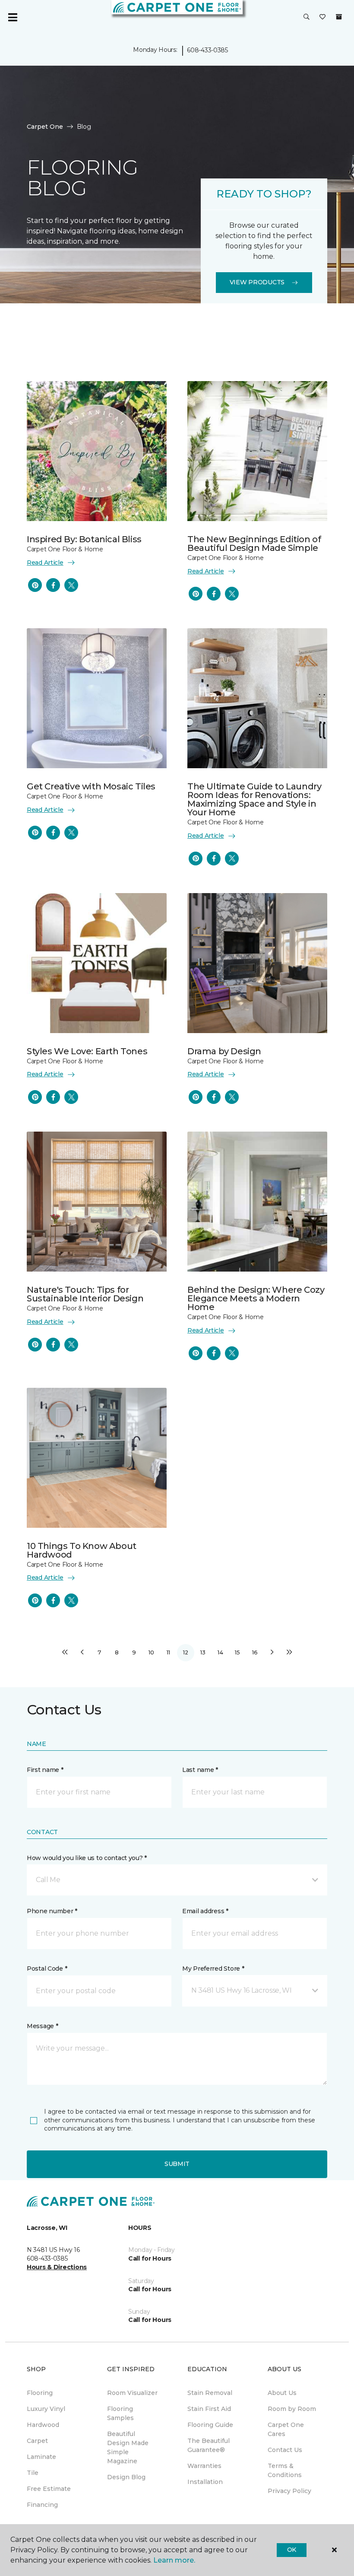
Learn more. (174, 2560)
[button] (307, 17)
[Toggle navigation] (13, 17)
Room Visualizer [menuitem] (132, 2393)
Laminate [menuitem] (41, 2457)
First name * (45, 1770)
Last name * (200, 1770)
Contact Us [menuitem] (285, 2450)
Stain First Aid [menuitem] (209, 2409)
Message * (42, 2026)
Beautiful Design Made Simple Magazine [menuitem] (128, 2447)
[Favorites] (322, 17)
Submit (177, 2164)
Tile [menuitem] (33, 2473)
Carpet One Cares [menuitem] (286, 2429)
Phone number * (52, 1911)
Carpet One (45, 127)
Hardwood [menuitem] (43, 2425)
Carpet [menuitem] (37, 2441)
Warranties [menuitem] (204, 2466)
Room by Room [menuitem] (292, 2409)
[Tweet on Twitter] (71, 585)
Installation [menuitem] (205, 2482)
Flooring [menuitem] (40, 2393)
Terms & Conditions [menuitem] (285, 2470)
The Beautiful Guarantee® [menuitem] (209, 2445)
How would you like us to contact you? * (87, 1858)
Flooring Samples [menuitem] (120, 2413)
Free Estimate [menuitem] (49, 2489)
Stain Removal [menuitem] (210, 2393)
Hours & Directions (57, 2267)
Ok (292, 2550)
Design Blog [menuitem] (126, 2477)
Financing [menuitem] (42, 2505)
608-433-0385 (207, 50)
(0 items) (339, 17)
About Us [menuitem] (282, 2393)
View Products (257, 282)
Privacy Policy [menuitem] (289, 2491)
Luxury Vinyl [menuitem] (46, 2409)
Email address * (205, 1911)
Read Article (45, 563)
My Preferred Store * (213, 1969)
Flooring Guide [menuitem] (210, 2425)
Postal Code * (47, 1969)
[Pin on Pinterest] (35, 585)
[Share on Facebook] (53, 585)
